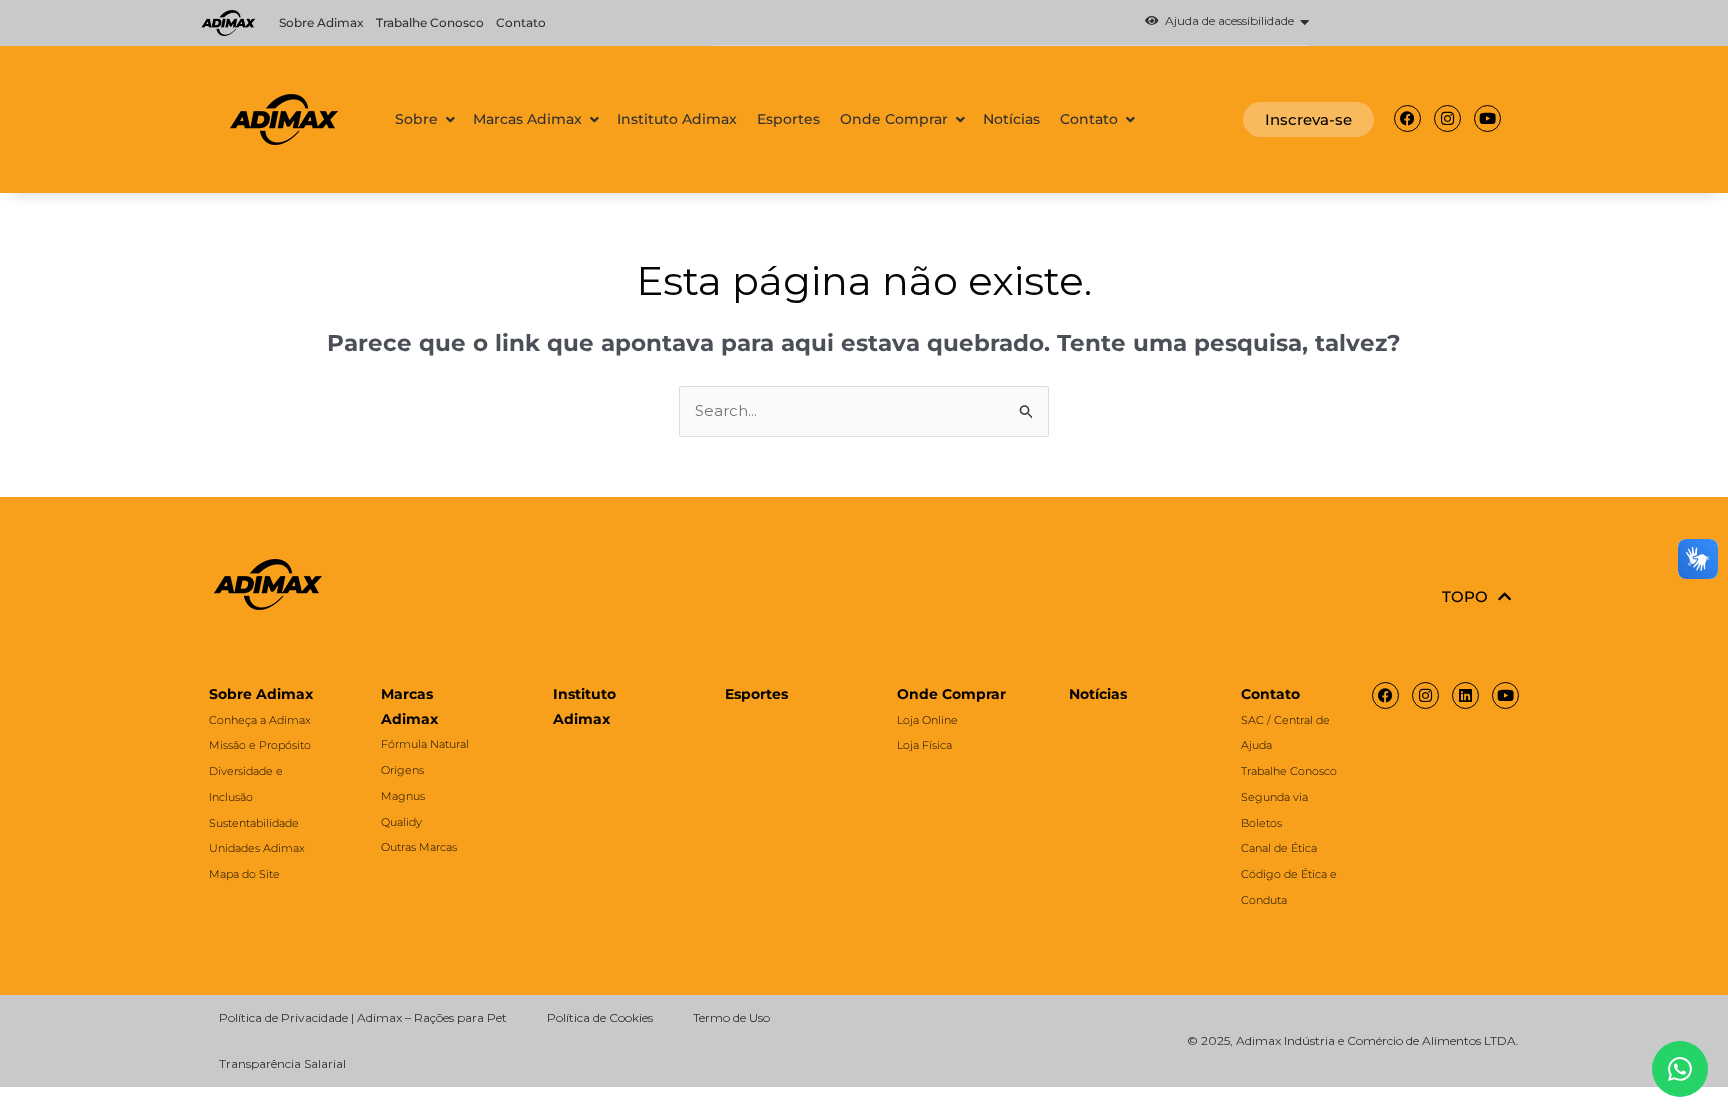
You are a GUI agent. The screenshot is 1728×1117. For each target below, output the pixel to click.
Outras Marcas (419, 847)
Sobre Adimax (321, 22)
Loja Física (924, 745)
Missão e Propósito (260, 745)
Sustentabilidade (254, 823)
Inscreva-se (1308, 119)
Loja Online (927, 720)
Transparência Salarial (282, 1063)
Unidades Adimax (257, 848)
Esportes (756, 694)
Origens (402, 770)
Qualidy (401, 822)
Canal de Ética (1279, 848)
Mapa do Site (244, 874)
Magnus (403, 796)
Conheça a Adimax (260, 720)
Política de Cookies (600, 1017)
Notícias (1098, 694)
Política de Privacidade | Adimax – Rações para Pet (363, 1017)
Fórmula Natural (425, 744)
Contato (521, 22)
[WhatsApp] (1680, 1069)
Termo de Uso (731, 1017)
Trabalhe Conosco (430, 22)
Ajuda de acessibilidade (1226, 21)
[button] (1010, 23)
